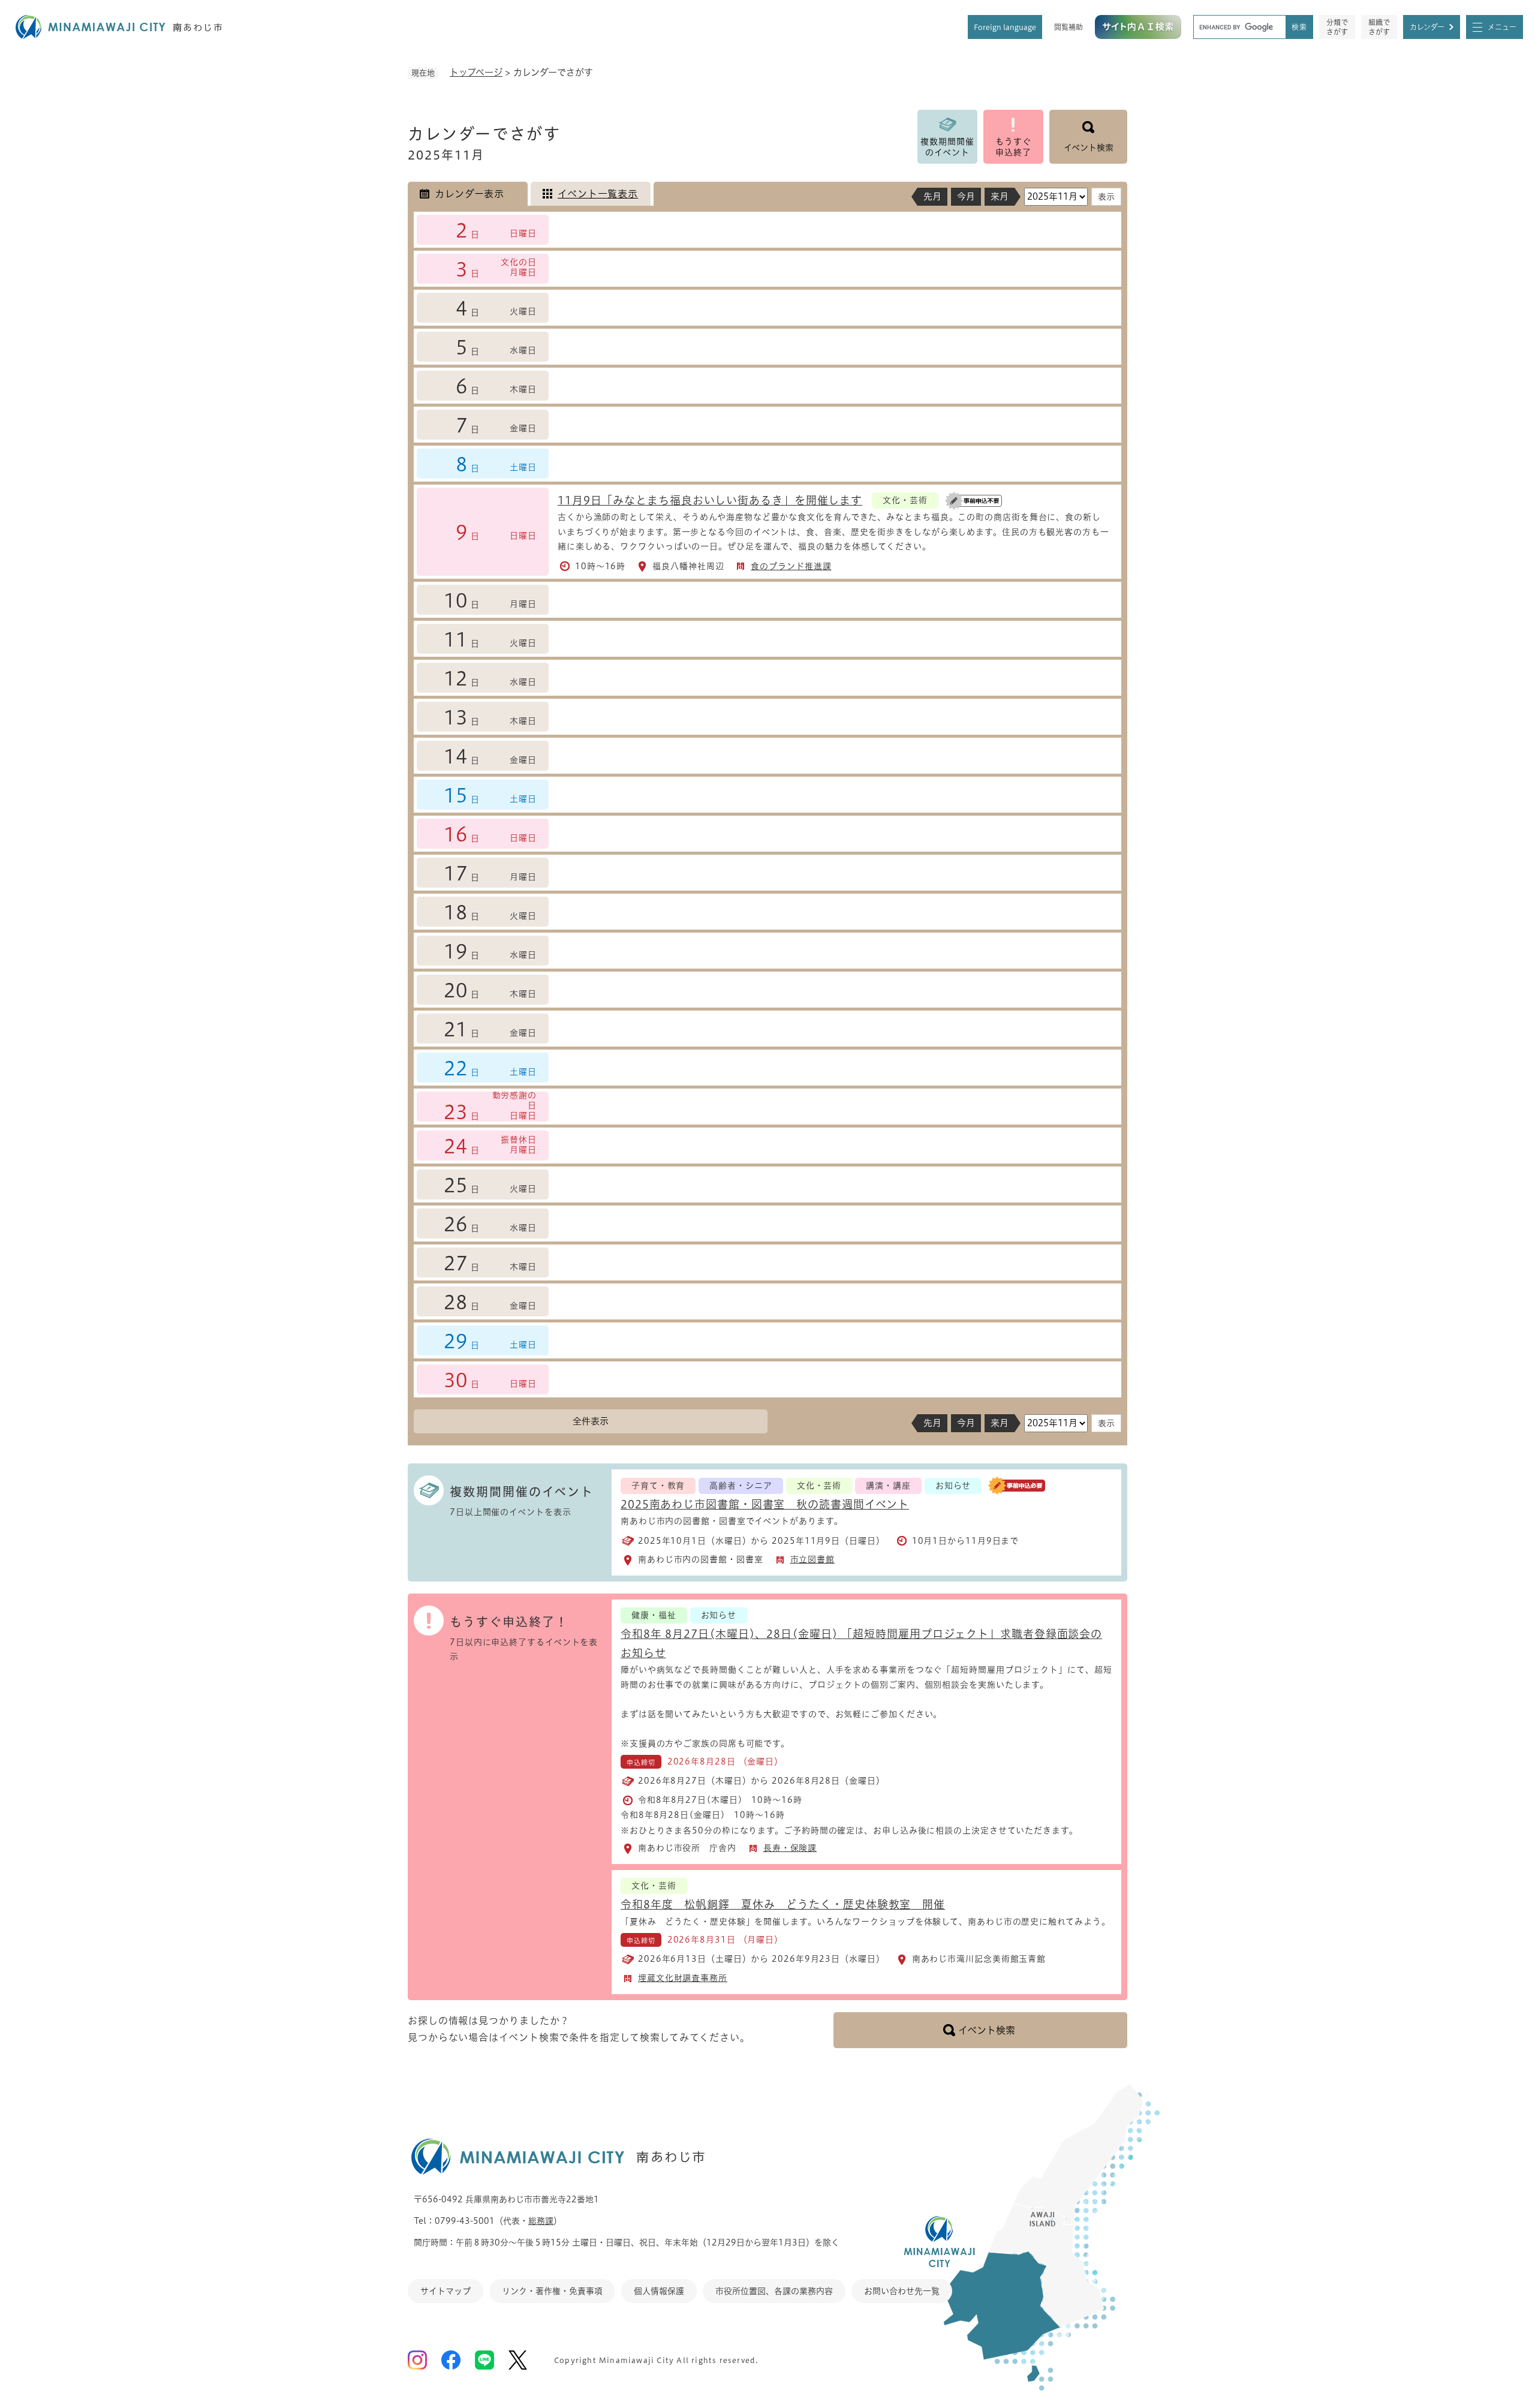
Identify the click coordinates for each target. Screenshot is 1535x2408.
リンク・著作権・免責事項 (552, 2291)
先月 (932, 196)
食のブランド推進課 (791, 566)
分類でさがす (1337, 27)
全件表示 (591, 1421)
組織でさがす (1379, 27)
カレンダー (1427, 27)
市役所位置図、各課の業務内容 (774, 2291)
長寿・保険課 (790, 1848)
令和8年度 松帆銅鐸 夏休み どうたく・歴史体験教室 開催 (783, 1904)
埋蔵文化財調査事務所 (683, 1978)
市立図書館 (813, 1559)
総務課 (541, 2221)
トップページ (476, 72)
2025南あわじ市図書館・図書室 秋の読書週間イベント (765, 1504)
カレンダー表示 (469, 194)
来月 (1000, 196)
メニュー (1502, 27)
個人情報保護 (659, 2291)
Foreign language (1005, 27)
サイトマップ (446, 2291)
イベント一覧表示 (598, 194)
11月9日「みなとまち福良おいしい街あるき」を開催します (710, 500)
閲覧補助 (1069, 27)
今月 (966, 196)
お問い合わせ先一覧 (902, 2291)
